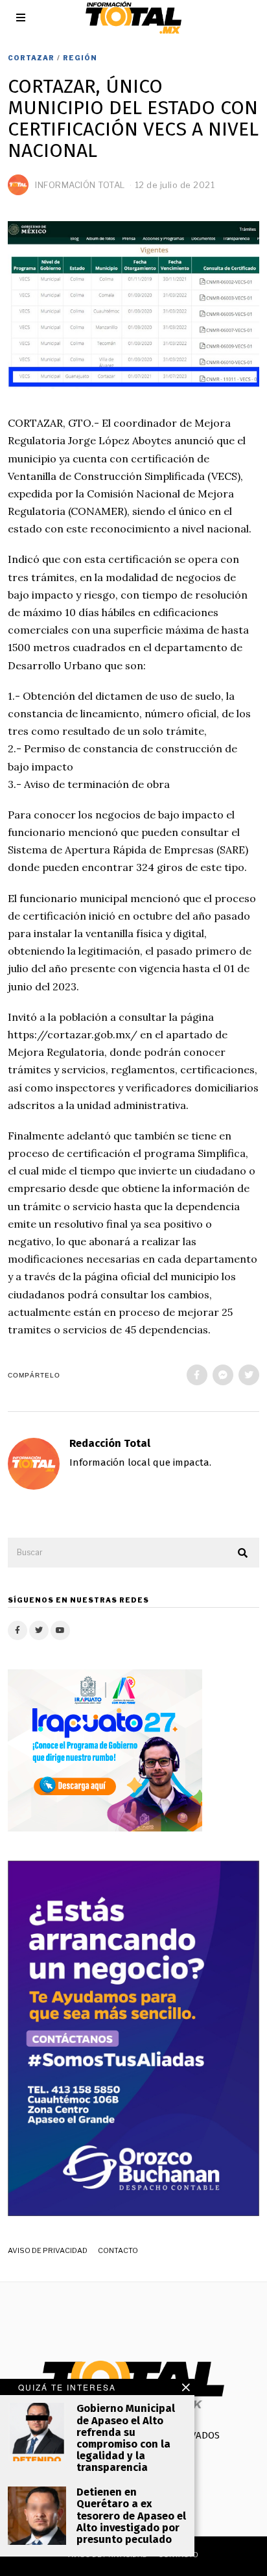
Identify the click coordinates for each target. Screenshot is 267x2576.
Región (80, 58)
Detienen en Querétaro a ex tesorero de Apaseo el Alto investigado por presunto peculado (131, 2516)
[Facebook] (197, 1375)
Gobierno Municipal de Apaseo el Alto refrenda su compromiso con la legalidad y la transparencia (126, 2438)
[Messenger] (223, 1375)
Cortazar (31, 58)
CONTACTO (118, 2250)
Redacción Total (110, 1443)
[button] (244, 1553)
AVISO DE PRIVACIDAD (48, 2250)
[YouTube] (60, 1630)
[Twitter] (249, 1375)
